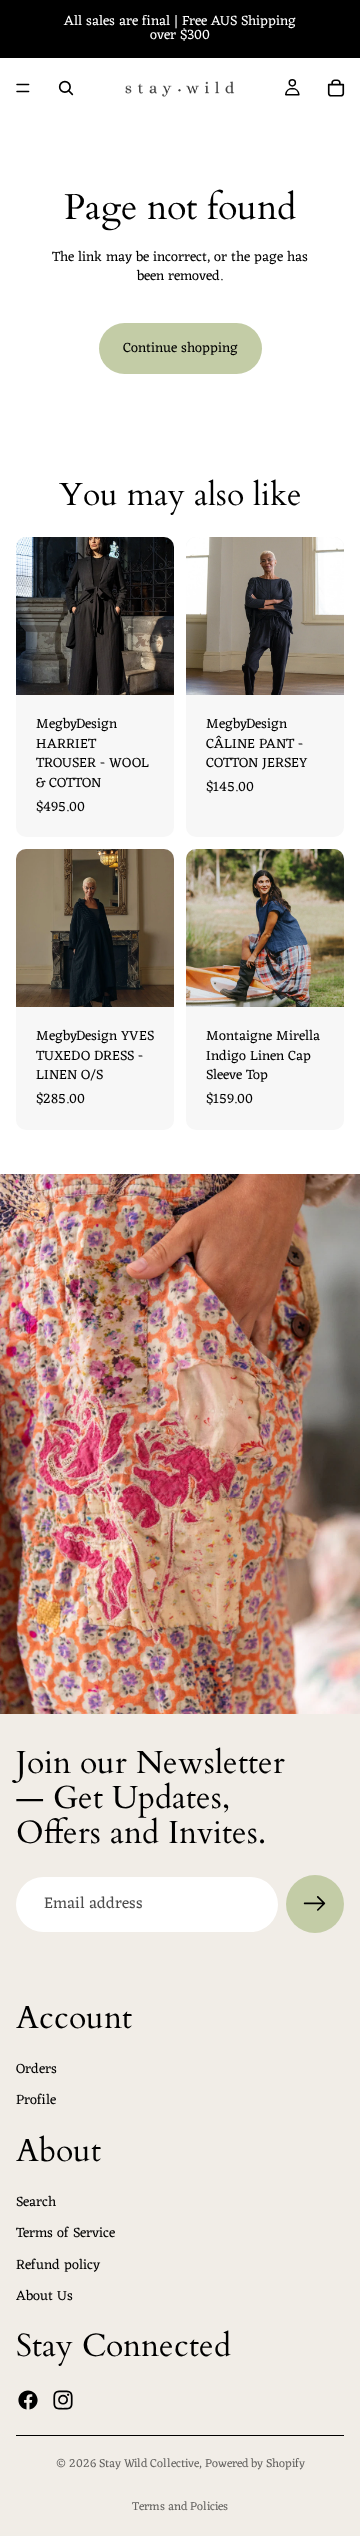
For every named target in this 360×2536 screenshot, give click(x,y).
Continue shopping (180, 348)
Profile (36, 2101)
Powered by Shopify (255, 2464)
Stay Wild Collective (149, 2464)
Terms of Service (65, 2234)
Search (36, 2202)
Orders (36, 2069)
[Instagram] (63, 2401)
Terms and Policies (180, 2507)
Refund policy (58, 2265)
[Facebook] (28, 2401)
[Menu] (23, 88)
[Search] (66, 88)
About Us (44, 2297)
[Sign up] (315, 1904)
